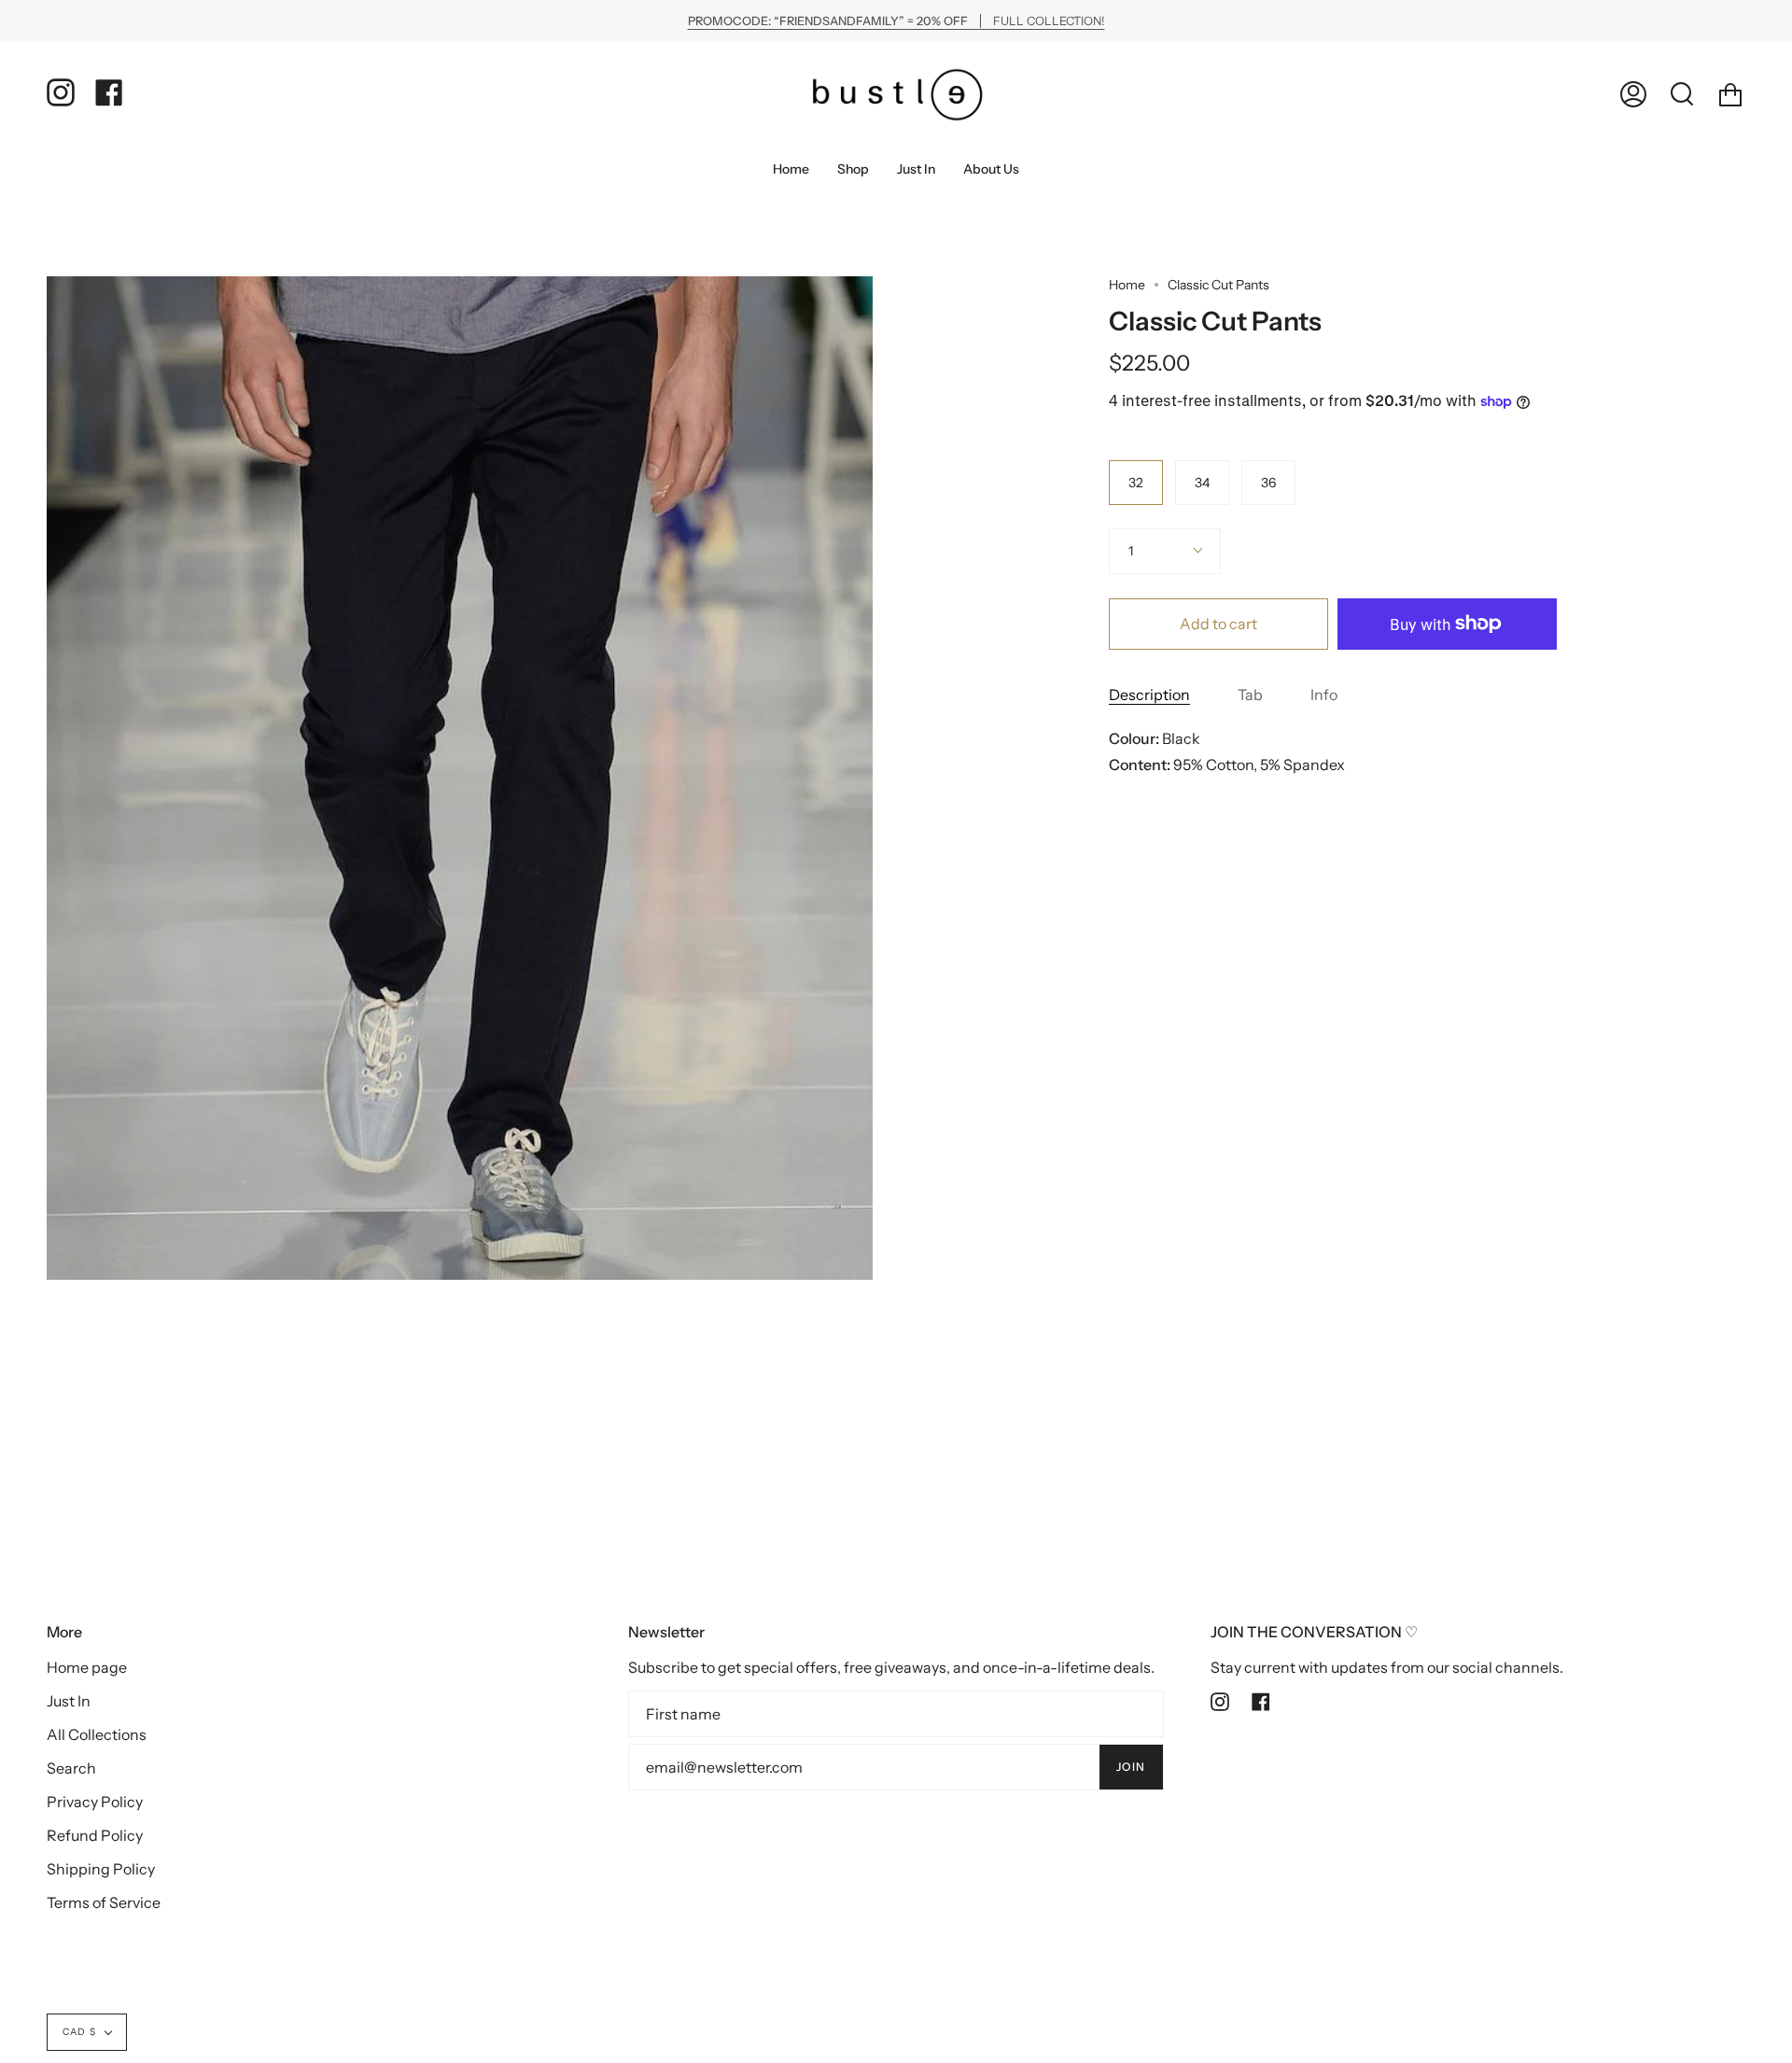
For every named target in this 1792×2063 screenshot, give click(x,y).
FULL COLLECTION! (896, 21)
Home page (87, 1667)
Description (1149, 695)
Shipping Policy (101, 1869)
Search (71, 1768)
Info (1324, 695)
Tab (1250, 695)
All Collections (97, 1734)
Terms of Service (104, 1902)
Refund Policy (95, 1835)
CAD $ (79, 2032)
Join (1131, 1767)
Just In (69, 1701)
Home (1127, 285)
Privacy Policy (95, 1802)
